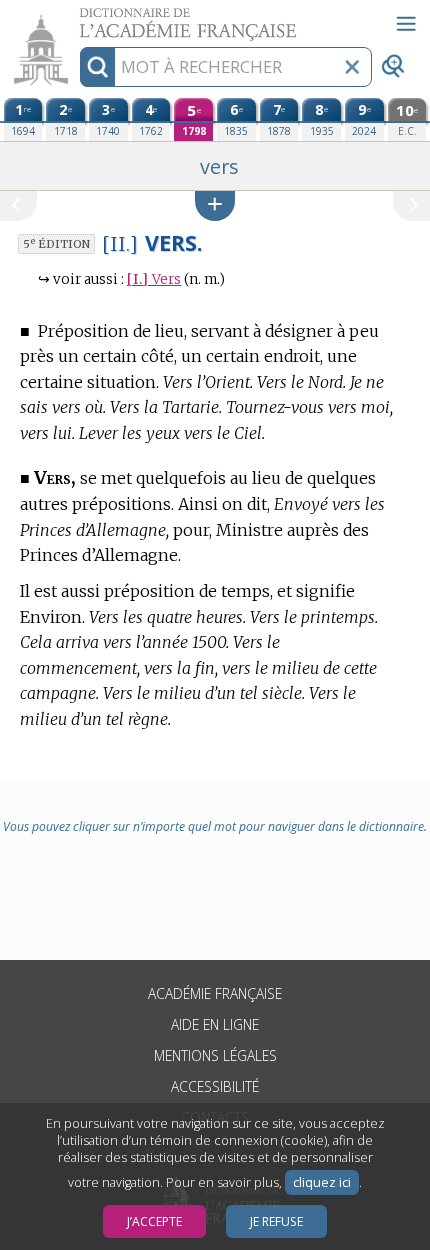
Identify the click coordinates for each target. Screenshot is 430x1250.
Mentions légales (215, 1055)
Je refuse (276, 1221)
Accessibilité (215, 1086)
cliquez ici (322, 1182)
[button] (215, 205)
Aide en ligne (215, 1024)
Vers (154, 279)
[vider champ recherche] (352, 67)
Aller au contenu (77, 17)
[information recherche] (97, 67)
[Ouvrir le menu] (406, 24)
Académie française (215, 993)
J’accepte (154, 1221)
